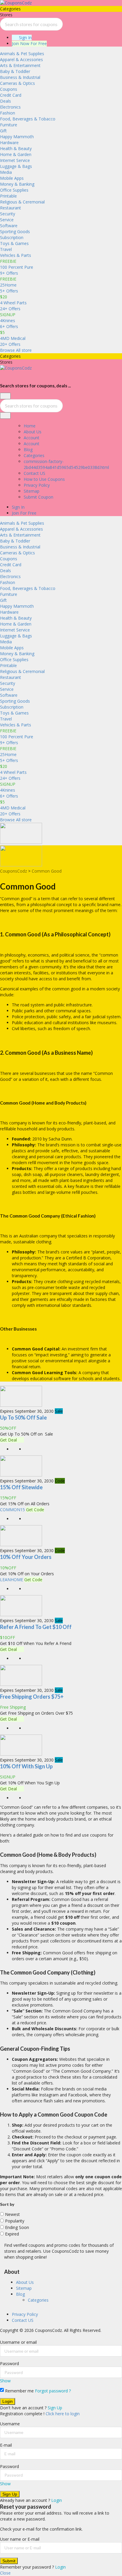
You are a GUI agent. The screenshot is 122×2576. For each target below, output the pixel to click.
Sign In (25, 38)
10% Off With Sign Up (26, 1766)
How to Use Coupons (44, 479)
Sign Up (55, 2408)
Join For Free (24, 513)
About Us (33, 432)
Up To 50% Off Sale (23, 1417)
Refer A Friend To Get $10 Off (36, 1627)
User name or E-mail (20, 2539)
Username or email (18, 2342)
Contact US (34, 473)
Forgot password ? (53, 2391)
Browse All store (16, 350)
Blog (28, 450)
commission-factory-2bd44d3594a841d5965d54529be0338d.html (66, 464)
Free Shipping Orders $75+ (32, 1697)
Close (5, 2573)
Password (9, 2363)
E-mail (6, 2445)
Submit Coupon (38, 497)
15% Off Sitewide (21, 1487)
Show (5, 2381)
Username (10, 2424)
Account (32, 438)
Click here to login (63, 2414)
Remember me (19, 2391)
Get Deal (9, 1440)
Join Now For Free (29, 43)
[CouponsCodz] (16, 3)
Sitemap (32, 491)
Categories (34, 455)
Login (57, 2500)
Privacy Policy (37, 485)
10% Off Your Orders (26, 1557)
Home (30, 426)
